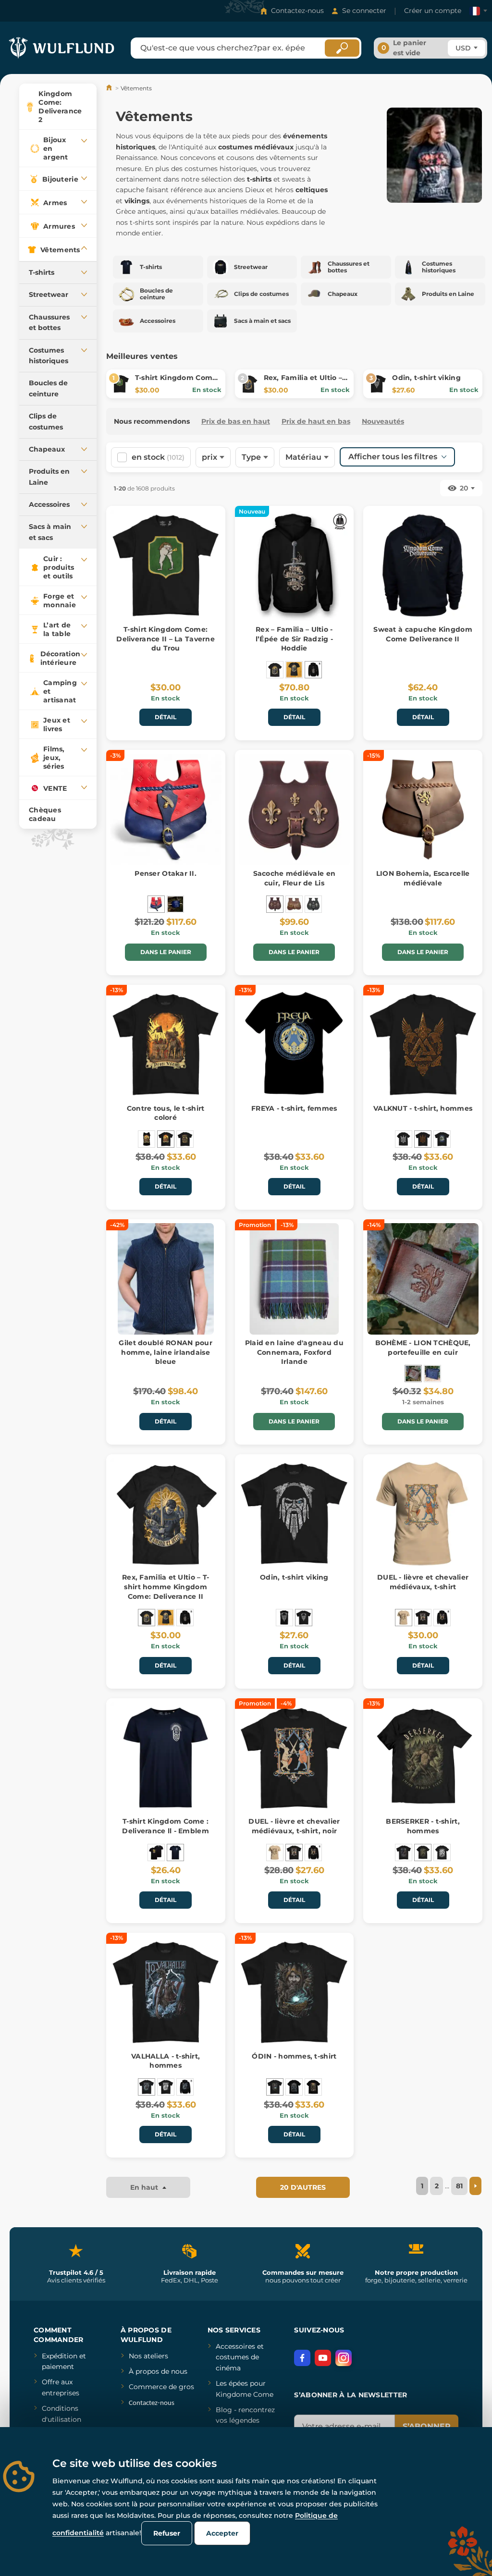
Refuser (167, 2533)
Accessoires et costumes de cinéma (240, 2357)
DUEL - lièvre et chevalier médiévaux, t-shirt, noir (294, 1826)
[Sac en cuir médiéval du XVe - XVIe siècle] (294, 904)
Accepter (222, 2533)
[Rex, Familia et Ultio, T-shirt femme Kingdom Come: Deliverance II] (294, 670)
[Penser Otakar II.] (156, 904)
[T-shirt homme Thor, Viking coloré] (294, 2087)
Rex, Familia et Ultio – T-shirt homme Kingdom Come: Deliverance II (166, 1587)
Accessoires (49, 504)
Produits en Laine (49, 477)
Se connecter (364, 11)
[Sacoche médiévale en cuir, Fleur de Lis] (275, 904)
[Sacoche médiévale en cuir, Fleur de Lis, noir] (313, 904)
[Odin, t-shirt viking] (304, 1618)
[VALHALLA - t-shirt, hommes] (147, 2087)
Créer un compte (433, 11)
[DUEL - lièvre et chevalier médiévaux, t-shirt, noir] (423, 1618)
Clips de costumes (46, 421)
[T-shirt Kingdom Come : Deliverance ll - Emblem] (175, 1852)
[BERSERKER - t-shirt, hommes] (404, 1852)
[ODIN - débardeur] (284, 1618)
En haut (145, 2187)
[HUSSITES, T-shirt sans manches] (147, 1139)
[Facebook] (302, 2358)
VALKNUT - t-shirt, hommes (423, 1108)
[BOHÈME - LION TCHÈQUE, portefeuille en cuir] (413, 1374)
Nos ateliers (148, 2356)
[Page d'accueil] (110, 88)
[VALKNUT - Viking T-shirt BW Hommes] (404, 1139)
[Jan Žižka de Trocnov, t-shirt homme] (185, 1139)
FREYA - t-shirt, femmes (294, 1108)
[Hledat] (342, 48)
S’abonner (427, 2426)
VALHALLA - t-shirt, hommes (166, 2061)
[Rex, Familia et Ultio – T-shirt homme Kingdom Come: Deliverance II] (275, 670)
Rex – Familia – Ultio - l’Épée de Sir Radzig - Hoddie (294, 639)
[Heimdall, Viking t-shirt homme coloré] (313, 2087)
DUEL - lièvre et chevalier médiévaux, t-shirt (423, 1582)
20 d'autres (303, 2187)
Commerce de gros (161, 2387)
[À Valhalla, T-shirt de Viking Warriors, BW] (166, 2087)
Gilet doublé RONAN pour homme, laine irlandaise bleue (165, 1352)
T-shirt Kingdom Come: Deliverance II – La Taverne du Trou (166, 639)
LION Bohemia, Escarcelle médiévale (423, 878)
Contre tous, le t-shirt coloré (166, 1113)
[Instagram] (344, 2358)
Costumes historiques (49, 356)
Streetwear (49, 294)
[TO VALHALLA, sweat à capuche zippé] (185, 2087)
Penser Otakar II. (166, 873)
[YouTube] (323, 2358)
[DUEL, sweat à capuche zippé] (442, 1618)
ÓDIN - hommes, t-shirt (294, 2056)
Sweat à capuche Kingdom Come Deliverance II (423, 634)
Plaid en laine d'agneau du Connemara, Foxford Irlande (294, 1352)
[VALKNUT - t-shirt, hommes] (423, 1139)
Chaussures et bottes (49, 322)
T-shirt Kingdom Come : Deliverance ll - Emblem (165, 1826)
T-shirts (42, 272)
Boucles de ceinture (48, 388)
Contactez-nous (297, 11)
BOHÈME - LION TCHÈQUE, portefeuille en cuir (423, 1348)
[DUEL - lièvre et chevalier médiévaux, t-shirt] (404, 1618)
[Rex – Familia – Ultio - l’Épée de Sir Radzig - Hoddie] (313, 670)
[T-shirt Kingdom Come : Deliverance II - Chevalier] (156, 1852)
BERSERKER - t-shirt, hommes (423, 1826)
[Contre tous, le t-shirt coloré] (166, 1139)
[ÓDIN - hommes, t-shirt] (275, 2087)
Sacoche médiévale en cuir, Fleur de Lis (295, 878)
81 (459, 2186)
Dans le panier (166, 952)
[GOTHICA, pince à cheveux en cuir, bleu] (175, 904)
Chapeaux (47, 449)
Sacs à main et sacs (50, 532)
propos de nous (160, 2371)
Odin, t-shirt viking (426, 378)
